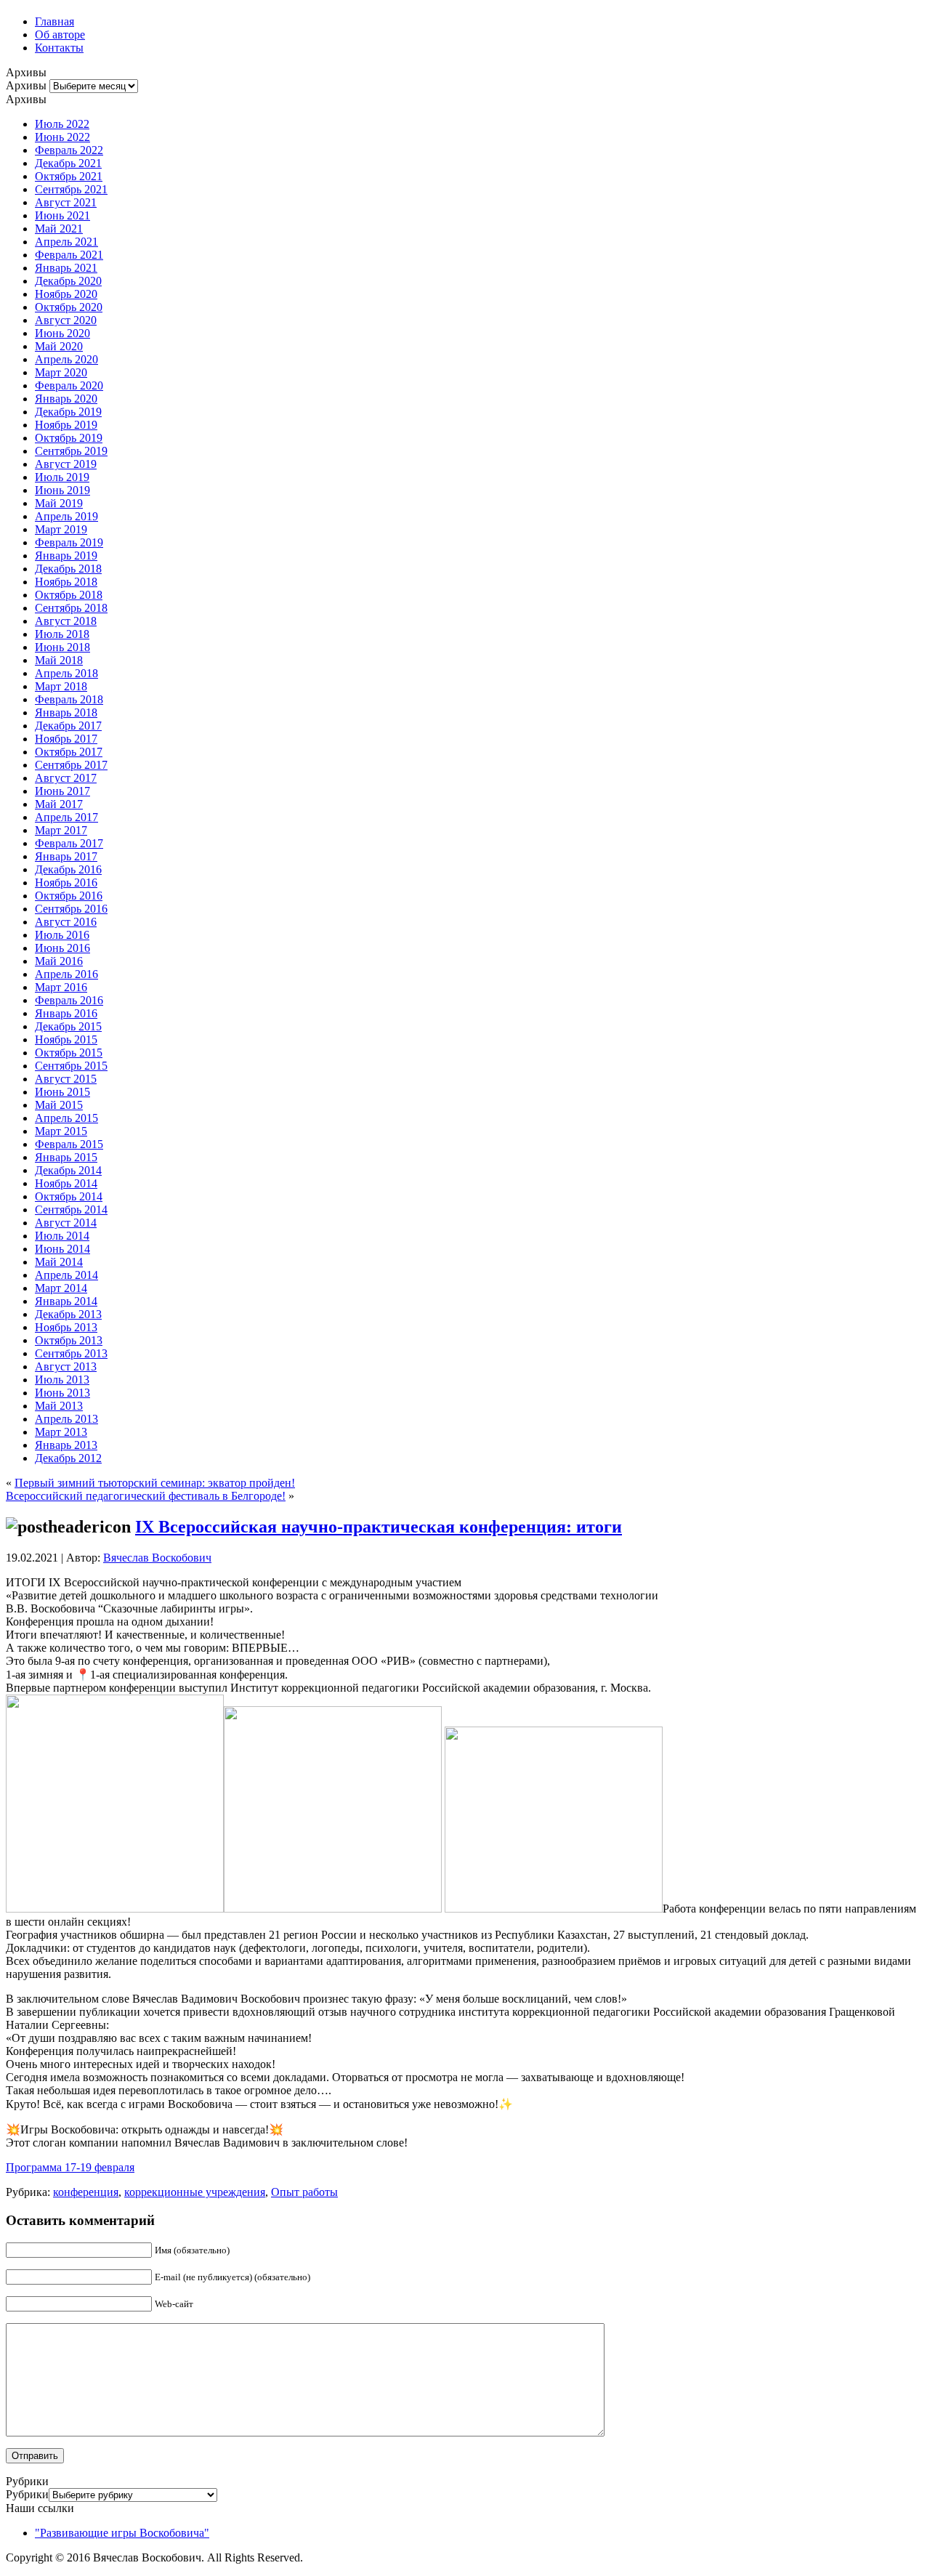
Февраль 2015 (69, 1144)
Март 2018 (61, 686)
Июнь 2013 (62, 1393)
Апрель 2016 (66, 974)
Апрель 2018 (66, 673)
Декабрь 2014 (68, 1170)
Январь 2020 (66, 399)
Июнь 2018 (62, 647)
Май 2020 (59, 346)
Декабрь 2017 (68, 726)
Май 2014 (59, 1262)
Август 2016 (66, 922)
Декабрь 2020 (68, 281)
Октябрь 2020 (69, 307)
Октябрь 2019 (69, 438)
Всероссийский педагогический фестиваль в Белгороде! (146, 1496)
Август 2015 (66, 1079)
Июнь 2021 (62, 215)
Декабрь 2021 (68, 163)
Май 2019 (59, 503)
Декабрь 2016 (68, 869)
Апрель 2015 (66, 1118)
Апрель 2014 (66, 1275)
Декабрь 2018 (68, 569)
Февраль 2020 (69, 385)
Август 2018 (66, 621)
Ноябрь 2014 (66, 1183)
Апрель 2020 (66, 359)
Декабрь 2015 (68, 1026)
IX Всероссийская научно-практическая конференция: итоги (379, 1527)
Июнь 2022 (62, 137)
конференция (86, 2192)
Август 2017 (66, 778)
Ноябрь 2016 (66, 883)
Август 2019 (66, 464)
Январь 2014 (66, 1301)
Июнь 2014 (62, 1249)
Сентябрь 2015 (71, 1066)
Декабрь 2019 (68, 412)
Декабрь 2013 (68, 1314)
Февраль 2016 (69, 1000)
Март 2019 (61, 529)
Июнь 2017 (62, 791)
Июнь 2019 (62, 490)
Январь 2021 (66, 268)
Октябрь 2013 (69, 1340)
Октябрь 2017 (69, 752)
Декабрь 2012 (68, 1458)
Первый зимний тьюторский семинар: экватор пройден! (155, 1483)
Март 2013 (61, 1432)
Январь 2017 (66, 856)
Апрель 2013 (66, 1419)
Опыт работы (304, 2192)
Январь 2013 (66, 1445)
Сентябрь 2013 (71, 1353)
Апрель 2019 (66, 516)
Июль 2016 (62, 935)
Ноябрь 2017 (66, 739)
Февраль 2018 (69, 699)
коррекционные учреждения (195, 2192)
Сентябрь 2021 (71, 189)
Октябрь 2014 (69, 1196)
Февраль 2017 (69, 843)
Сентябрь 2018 (71, 608)
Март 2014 (61, 1288)
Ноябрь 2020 (66, 294)
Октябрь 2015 (69, 1053)
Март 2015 (61, 1131)
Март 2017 (61, 830)
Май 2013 (59, 1406)
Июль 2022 (62, 124)
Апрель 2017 (66, 817)
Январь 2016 (66, 1013)
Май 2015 (59, 1105)
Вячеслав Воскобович (157, 1558)
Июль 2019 (62, 477)
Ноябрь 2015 (66, 1039)
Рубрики (27, 2494)
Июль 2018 (62, 634)
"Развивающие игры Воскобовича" (122, 2533)
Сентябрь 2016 (71, 909)
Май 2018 (59, 660)
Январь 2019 (66, 556)
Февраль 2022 (69, 150)
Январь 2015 (66, 1157)
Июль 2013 (62, 1380)
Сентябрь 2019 (71, 451)
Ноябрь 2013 (66, 1327)
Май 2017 (59, 804)
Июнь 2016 (62, 948)
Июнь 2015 (62, 1092)
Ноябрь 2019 (66, 425)
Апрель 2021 (66, 242)
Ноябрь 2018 (66, 582)
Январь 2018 (66, 712)
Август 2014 (66, 1223)
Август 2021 (66, 202)
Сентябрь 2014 (71, 1210)
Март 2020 (61, 372)
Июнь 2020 (62, 333)
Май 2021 (59, 229)
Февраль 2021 (69, 255)
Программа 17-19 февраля (70, 2167)
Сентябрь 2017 (71, 765)
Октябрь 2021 (69, 176)
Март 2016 (61, 987)
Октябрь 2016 (69, 896)
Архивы (26, 85)
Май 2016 (59, 961)
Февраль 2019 (69, 542)
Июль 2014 (62, 1236)
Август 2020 (66, 320)
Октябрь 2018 (69, 595)
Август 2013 (66, 1366)
